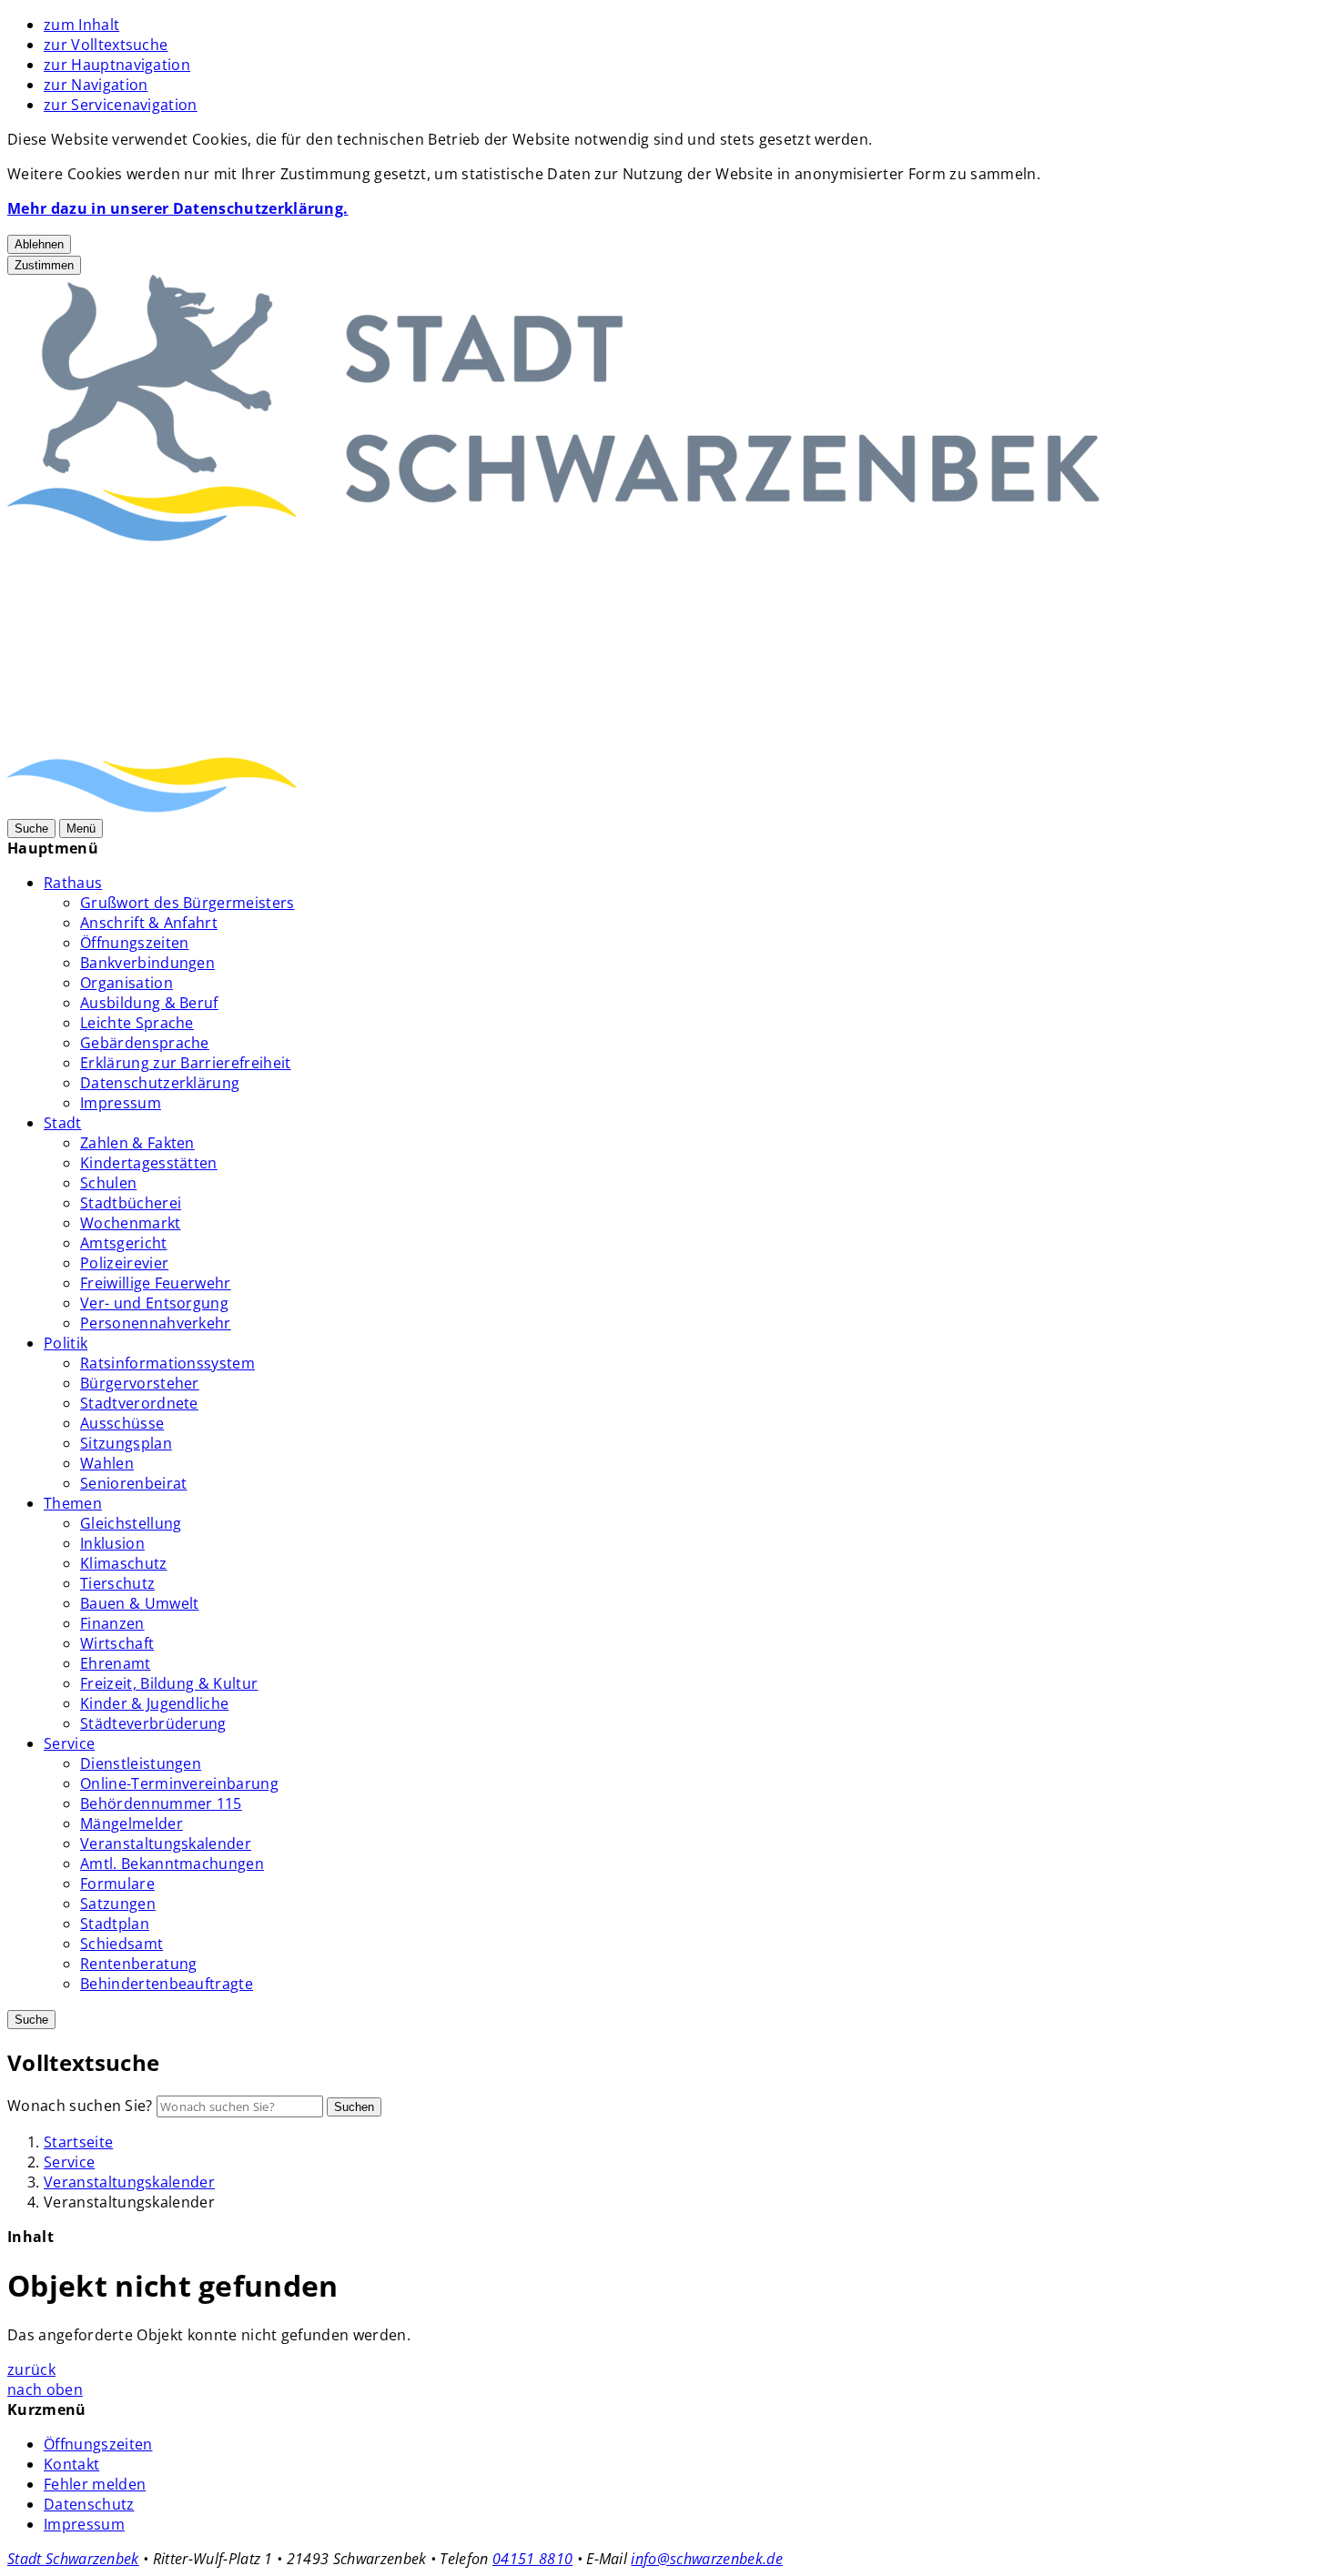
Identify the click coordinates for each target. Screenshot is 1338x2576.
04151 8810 (532, 2559)
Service (69, 1743)
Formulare (117, 1884)
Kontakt (71, 2464)
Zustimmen (44, 265)
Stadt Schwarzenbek (73, 2559)
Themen (73, 1503)
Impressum (121, 1103)
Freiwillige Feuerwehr (156, 1283)
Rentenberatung (138, 1964)
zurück (31, 2369)
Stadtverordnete (139, 1403)
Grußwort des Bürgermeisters (188, 903)
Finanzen (112, 1623)
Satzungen (118, 1904)
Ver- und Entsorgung (154, 1303)
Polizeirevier (124, 1263)
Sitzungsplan (126, 1443)
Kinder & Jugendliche (154, 1703)
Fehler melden (95, 2484)
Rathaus (73, 883)
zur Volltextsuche (106, 45)
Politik (66, 1343)
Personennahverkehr (156, 1323)
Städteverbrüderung (153, 1723)
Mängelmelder (132, 1823)
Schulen (108, 1183)
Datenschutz (89, 2504)
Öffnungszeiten (134, 943)
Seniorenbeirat (133, 1483)
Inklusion (112, 1543)
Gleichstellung (131, 1523)
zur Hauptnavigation (117, 65)
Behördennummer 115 (161, 1803)
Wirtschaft (117, 1643)
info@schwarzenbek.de (706, 2559)
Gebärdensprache (145, 1043)
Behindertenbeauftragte (167, 1984)
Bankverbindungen (147, 963)
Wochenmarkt (131, 1223)
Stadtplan (115, 1924)
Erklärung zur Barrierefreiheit (186, 1063)
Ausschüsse (122, 1423)
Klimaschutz (124, 1563)
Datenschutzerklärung (160, 1083)
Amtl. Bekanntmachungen (172, 1864)
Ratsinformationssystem (167, 1363)
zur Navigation (96, 85)
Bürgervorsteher (140, 1383)
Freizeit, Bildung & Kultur (169, 1683)
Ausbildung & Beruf (149, 1003)
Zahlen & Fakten (137, 1143)
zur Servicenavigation (121, 105)
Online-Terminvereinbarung (179, 1783)
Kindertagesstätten (149, 1163)
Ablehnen (39, 244)
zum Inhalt (81, 25)
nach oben (45, 2389)
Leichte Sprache (137, 1023)
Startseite (78, 2142)
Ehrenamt (116, 1663)
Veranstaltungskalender (166, 1844)
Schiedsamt (122, 1944)
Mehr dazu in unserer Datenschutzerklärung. (177, 208)
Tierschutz (117, 1583)
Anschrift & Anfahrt (149, 923)
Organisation (127, 983)
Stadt (63, 1123)
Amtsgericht (124, 1243)
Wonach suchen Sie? (80, 2106)
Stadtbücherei (131, 1203)
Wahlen (107, 1463)
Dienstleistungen (141, 1763)
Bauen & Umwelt (139, 1603)
